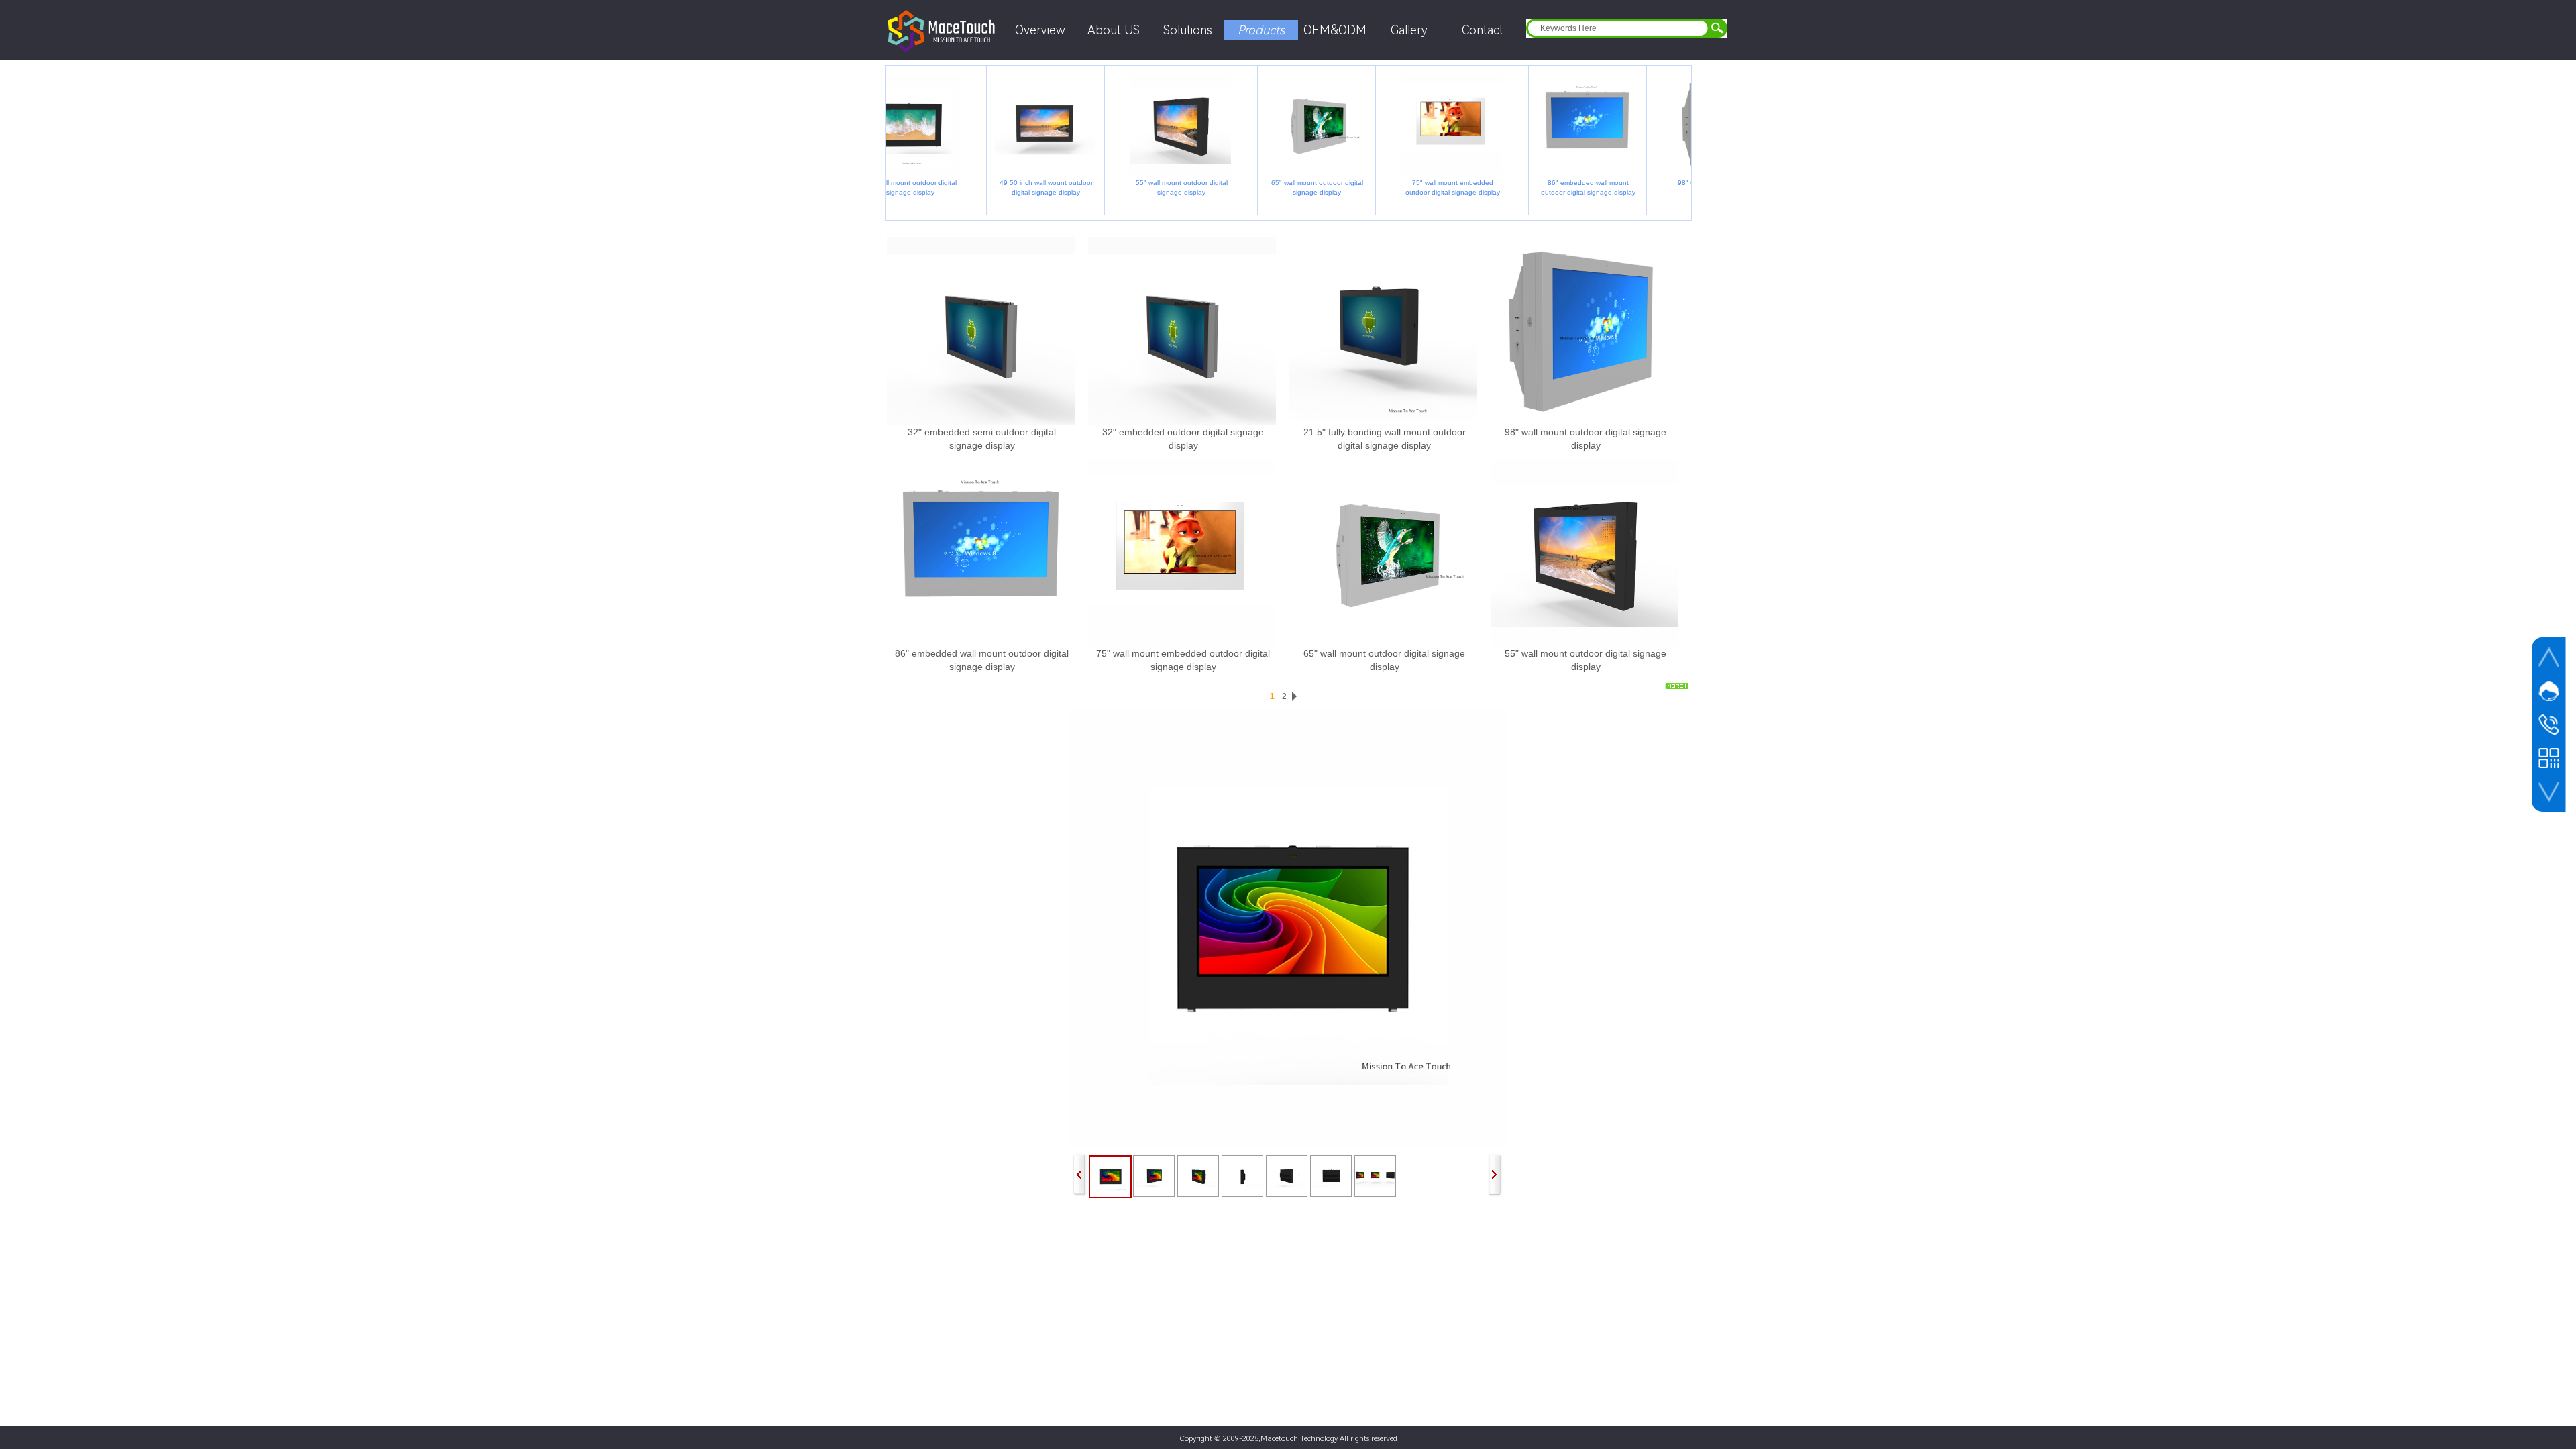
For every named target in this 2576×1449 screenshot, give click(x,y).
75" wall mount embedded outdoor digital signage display (1422, 187)
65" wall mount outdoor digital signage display (1286, 187)
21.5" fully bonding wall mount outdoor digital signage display (1385, 439)
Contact (1483, 30)
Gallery (1409, 30)
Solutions (1188, 30)
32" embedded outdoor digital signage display (1183, 439)
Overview (1040, 30)
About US (1114, 30)
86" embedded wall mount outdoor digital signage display (1557, 187)
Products (1261, 30)
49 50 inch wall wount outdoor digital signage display (1015, 187)
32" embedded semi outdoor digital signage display (982, 439)
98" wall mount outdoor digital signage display (1586, 439)
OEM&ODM (1335, 30)
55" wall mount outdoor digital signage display (1151, 187)
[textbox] (1615, 28)
